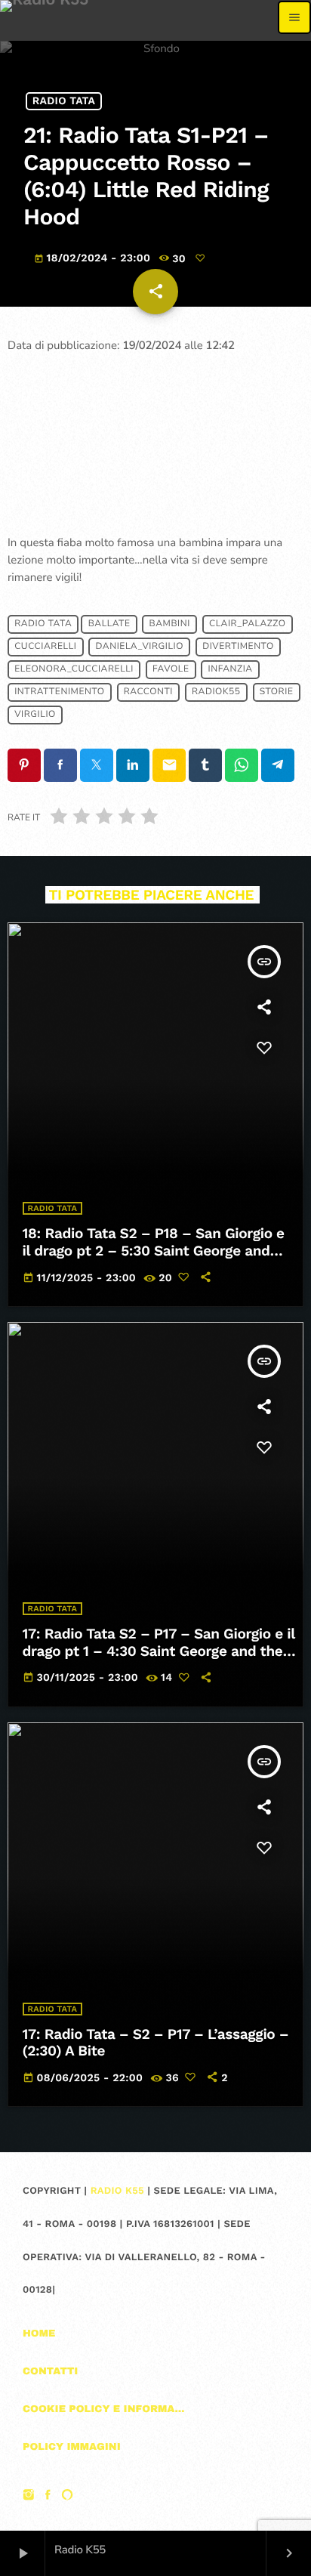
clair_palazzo (248, 624)
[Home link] (44, 17)
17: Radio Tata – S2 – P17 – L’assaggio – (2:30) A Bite (156, 2043)
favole (171, 669)
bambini (170, 624)
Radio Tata (64, 101)
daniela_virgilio (140, 647)
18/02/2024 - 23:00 (94, 258)
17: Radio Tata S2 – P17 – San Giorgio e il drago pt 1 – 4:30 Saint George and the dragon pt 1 (159, 1651)
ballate (109, 624)
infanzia (231, 669)
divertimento (238, 647)
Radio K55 (117, 2191)
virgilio (35, 715)
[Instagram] (29, 2497)
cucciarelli (45, 647)
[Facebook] (48, 2497)
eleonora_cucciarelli (74, 669)
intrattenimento (59, 692)
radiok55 (216, 692)
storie (277, 692)
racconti (148, 692)
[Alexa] (67, 2497)
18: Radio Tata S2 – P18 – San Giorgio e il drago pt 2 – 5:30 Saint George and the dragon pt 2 (154, 1251)
